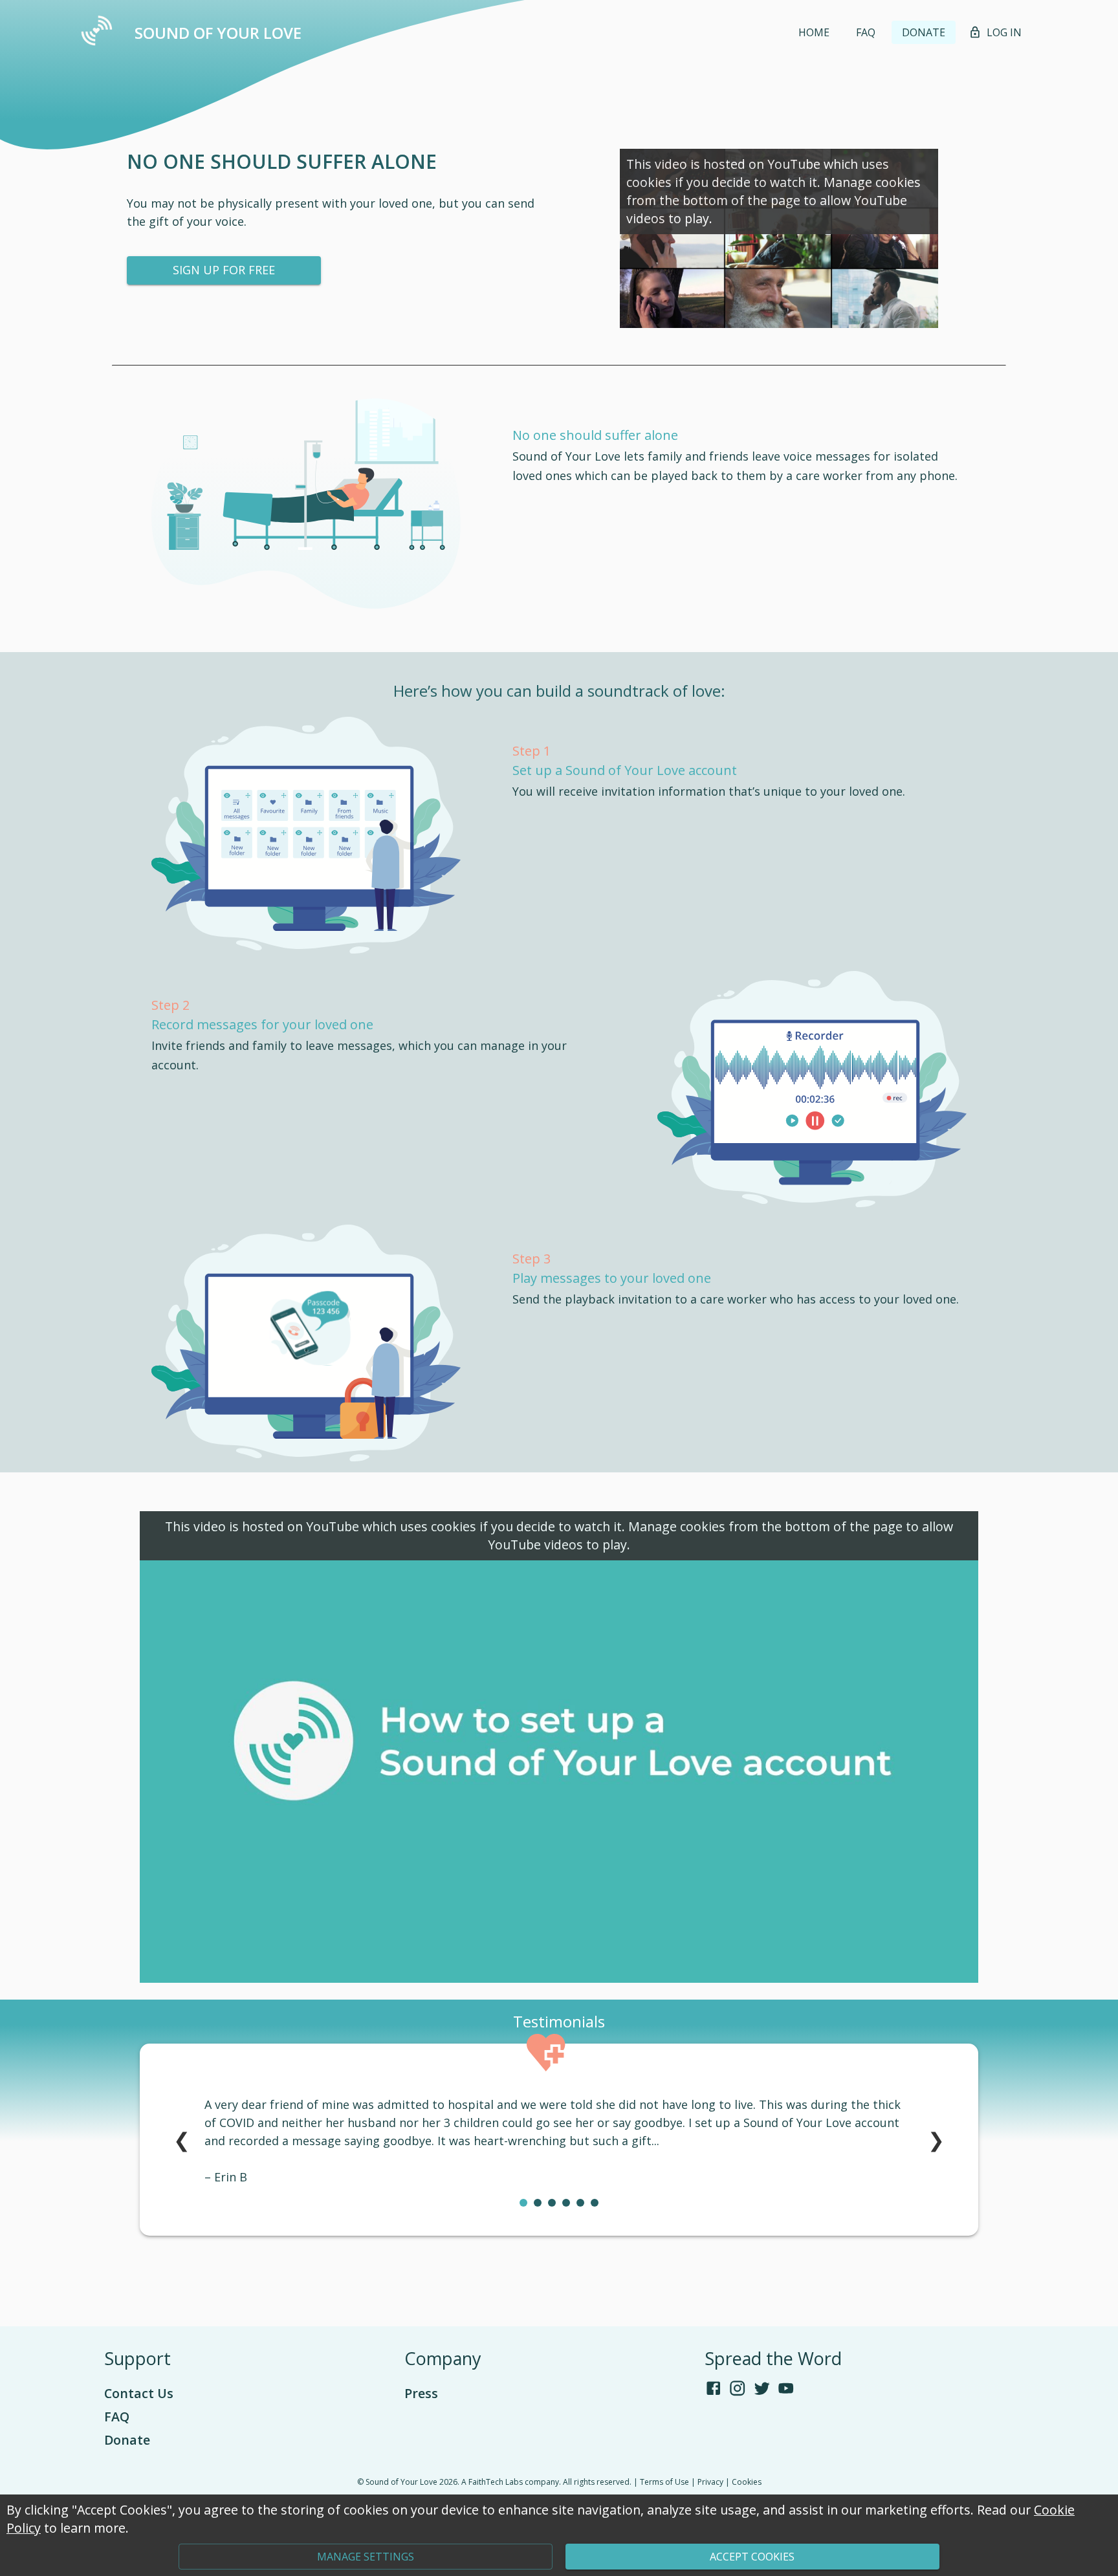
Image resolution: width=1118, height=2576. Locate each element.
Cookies (747, 2482)
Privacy (710, 2482)
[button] (814, 32)
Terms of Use (664, 2482)
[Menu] (97, 33)
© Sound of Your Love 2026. (408, 2482)
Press (421, 2393)
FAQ (117, 2417)
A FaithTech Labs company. (511, 2482)
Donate (127, 2440)
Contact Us (139, 2393)
